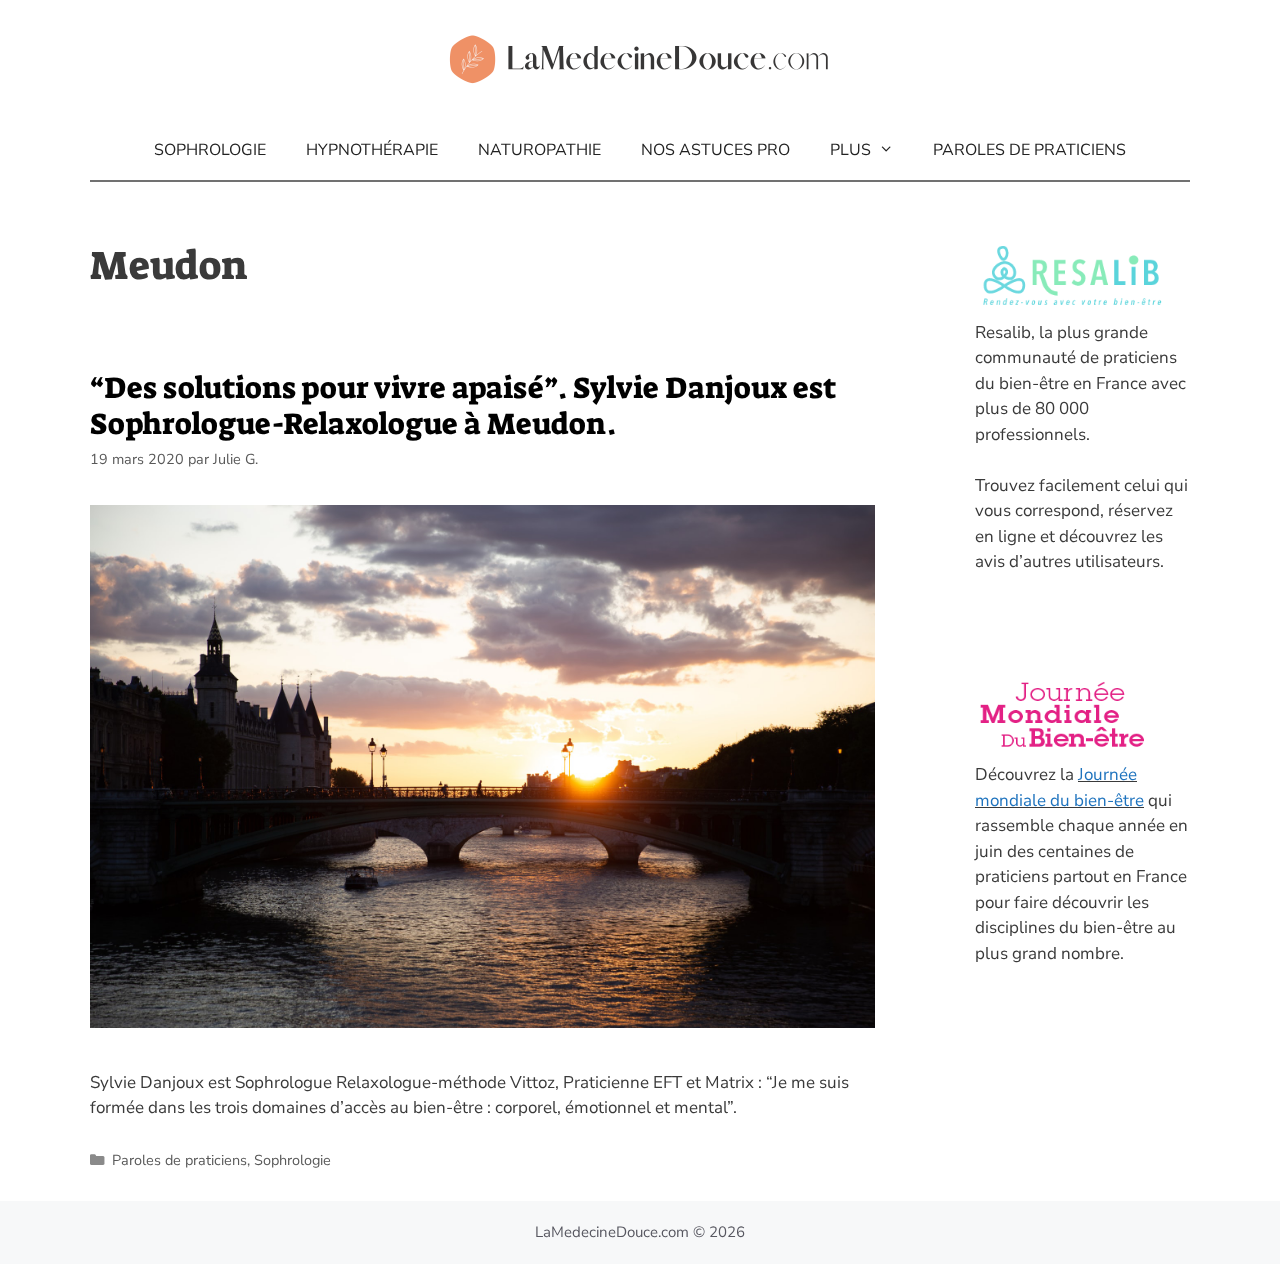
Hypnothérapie (372, 150)
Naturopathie (539, 150)
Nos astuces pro (715, 150)
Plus (850, 150)
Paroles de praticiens (1029, 150)
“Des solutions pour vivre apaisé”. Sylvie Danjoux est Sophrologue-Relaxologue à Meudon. (463, 406)
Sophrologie (210, 150)
